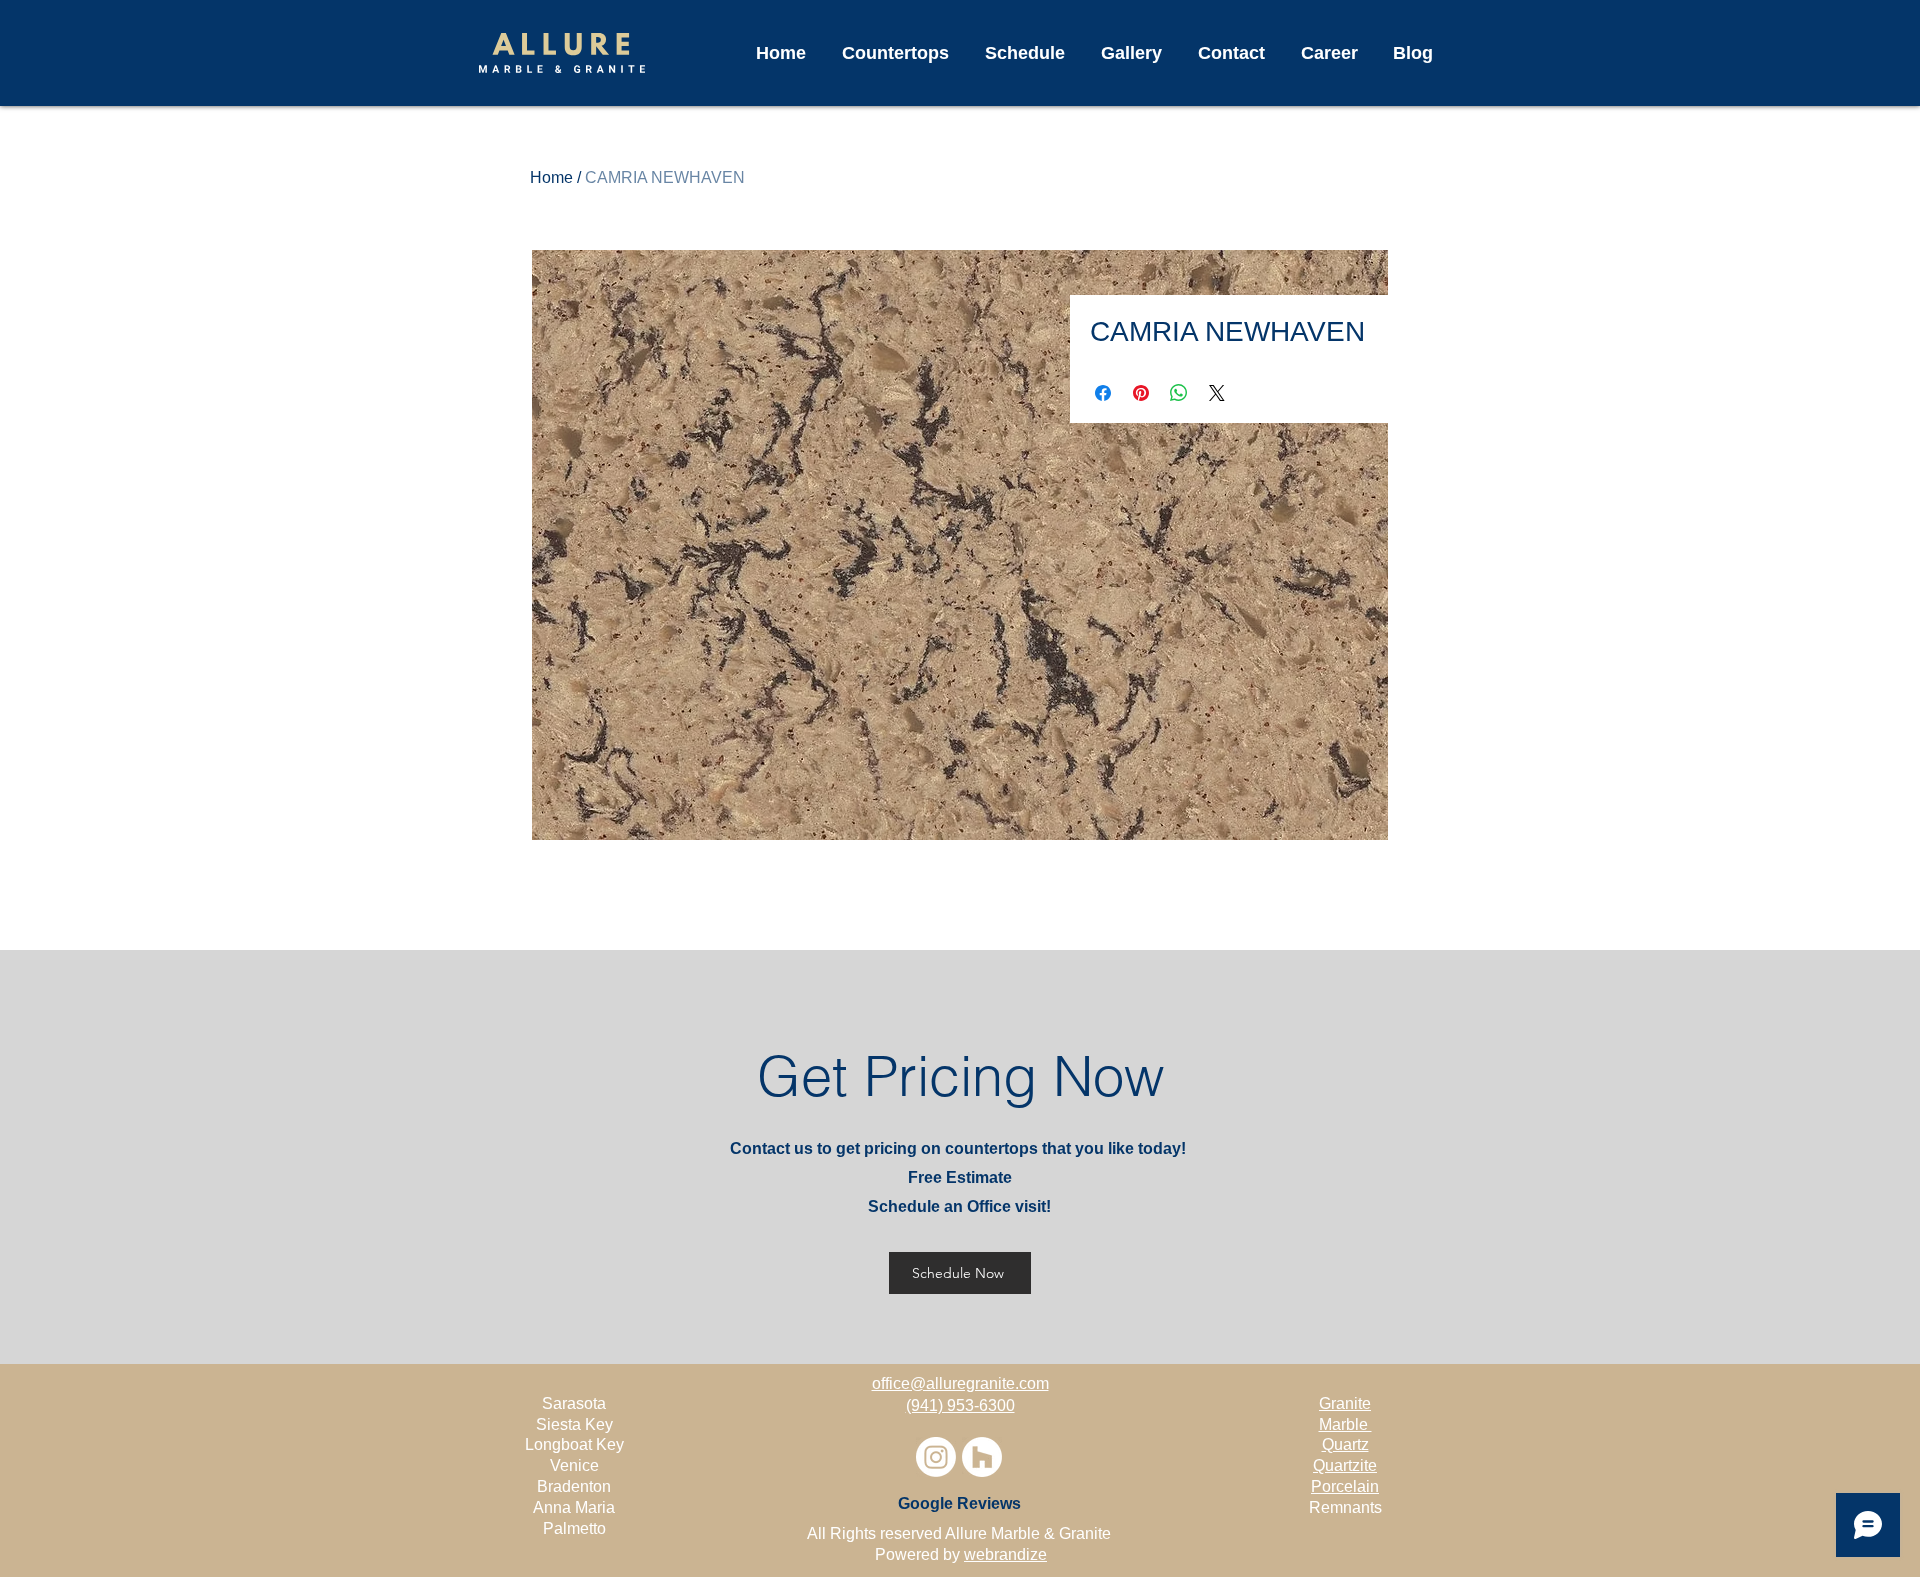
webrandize (1005, 1554)
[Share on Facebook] (1103, 393)
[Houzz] (982, 1457)
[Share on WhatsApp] (1179, 393)
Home (551, 177)
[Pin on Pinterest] (1141, 393)
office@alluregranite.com (960, 1383)
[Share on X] (1217, 393)
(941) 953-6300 (960, 1405)
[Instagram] (936, 1457)
